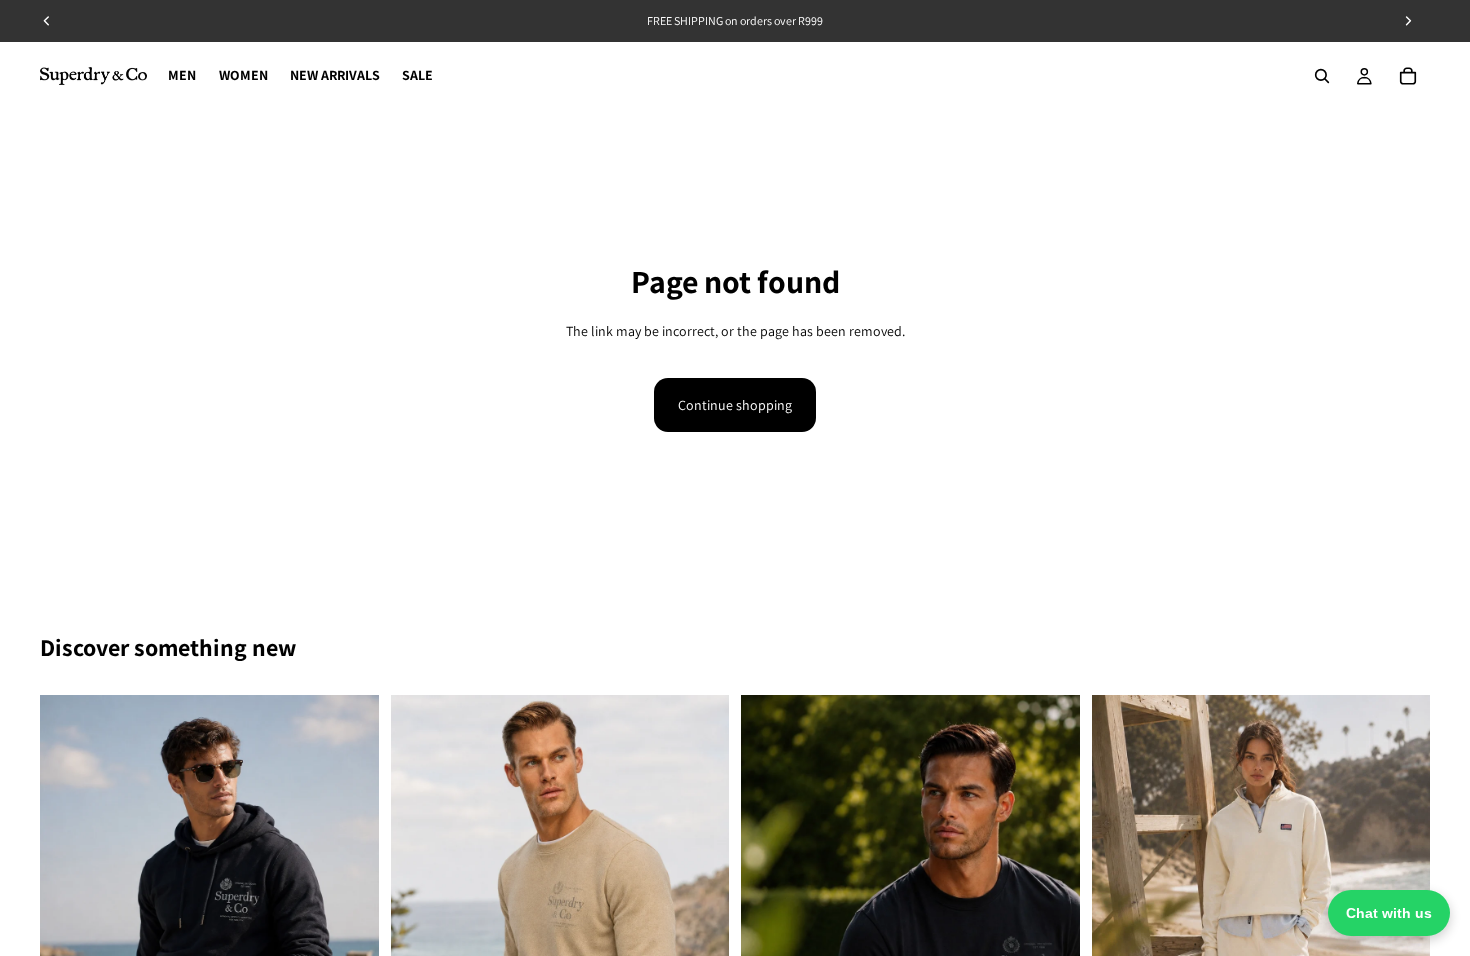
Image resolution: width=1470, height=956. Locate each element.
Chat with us (1389, 913)
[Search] (1322, 76)
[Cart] (1408, 76)
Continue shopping (735, 405)
